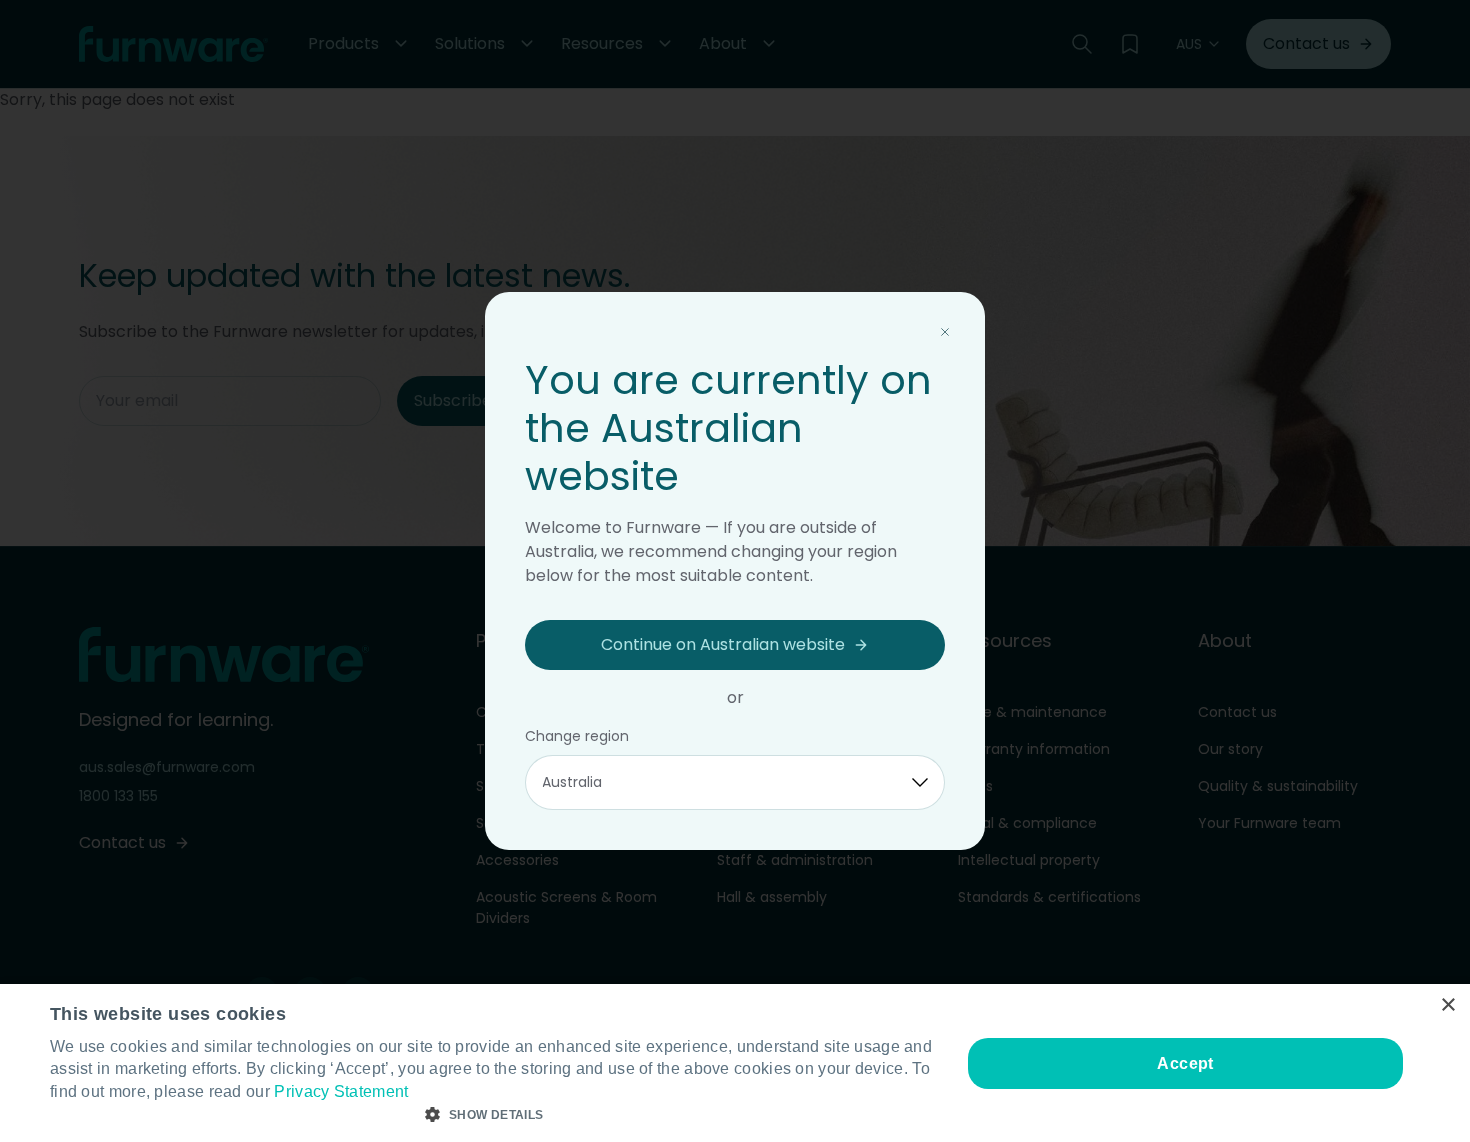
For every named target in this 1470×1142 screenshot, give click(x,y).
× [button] (1447, 1005)
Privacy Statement (341, 1091)
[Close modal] (945, 332)
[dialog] (735, 1063)
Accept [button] (1185, 1063)
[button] (492, 1115)
